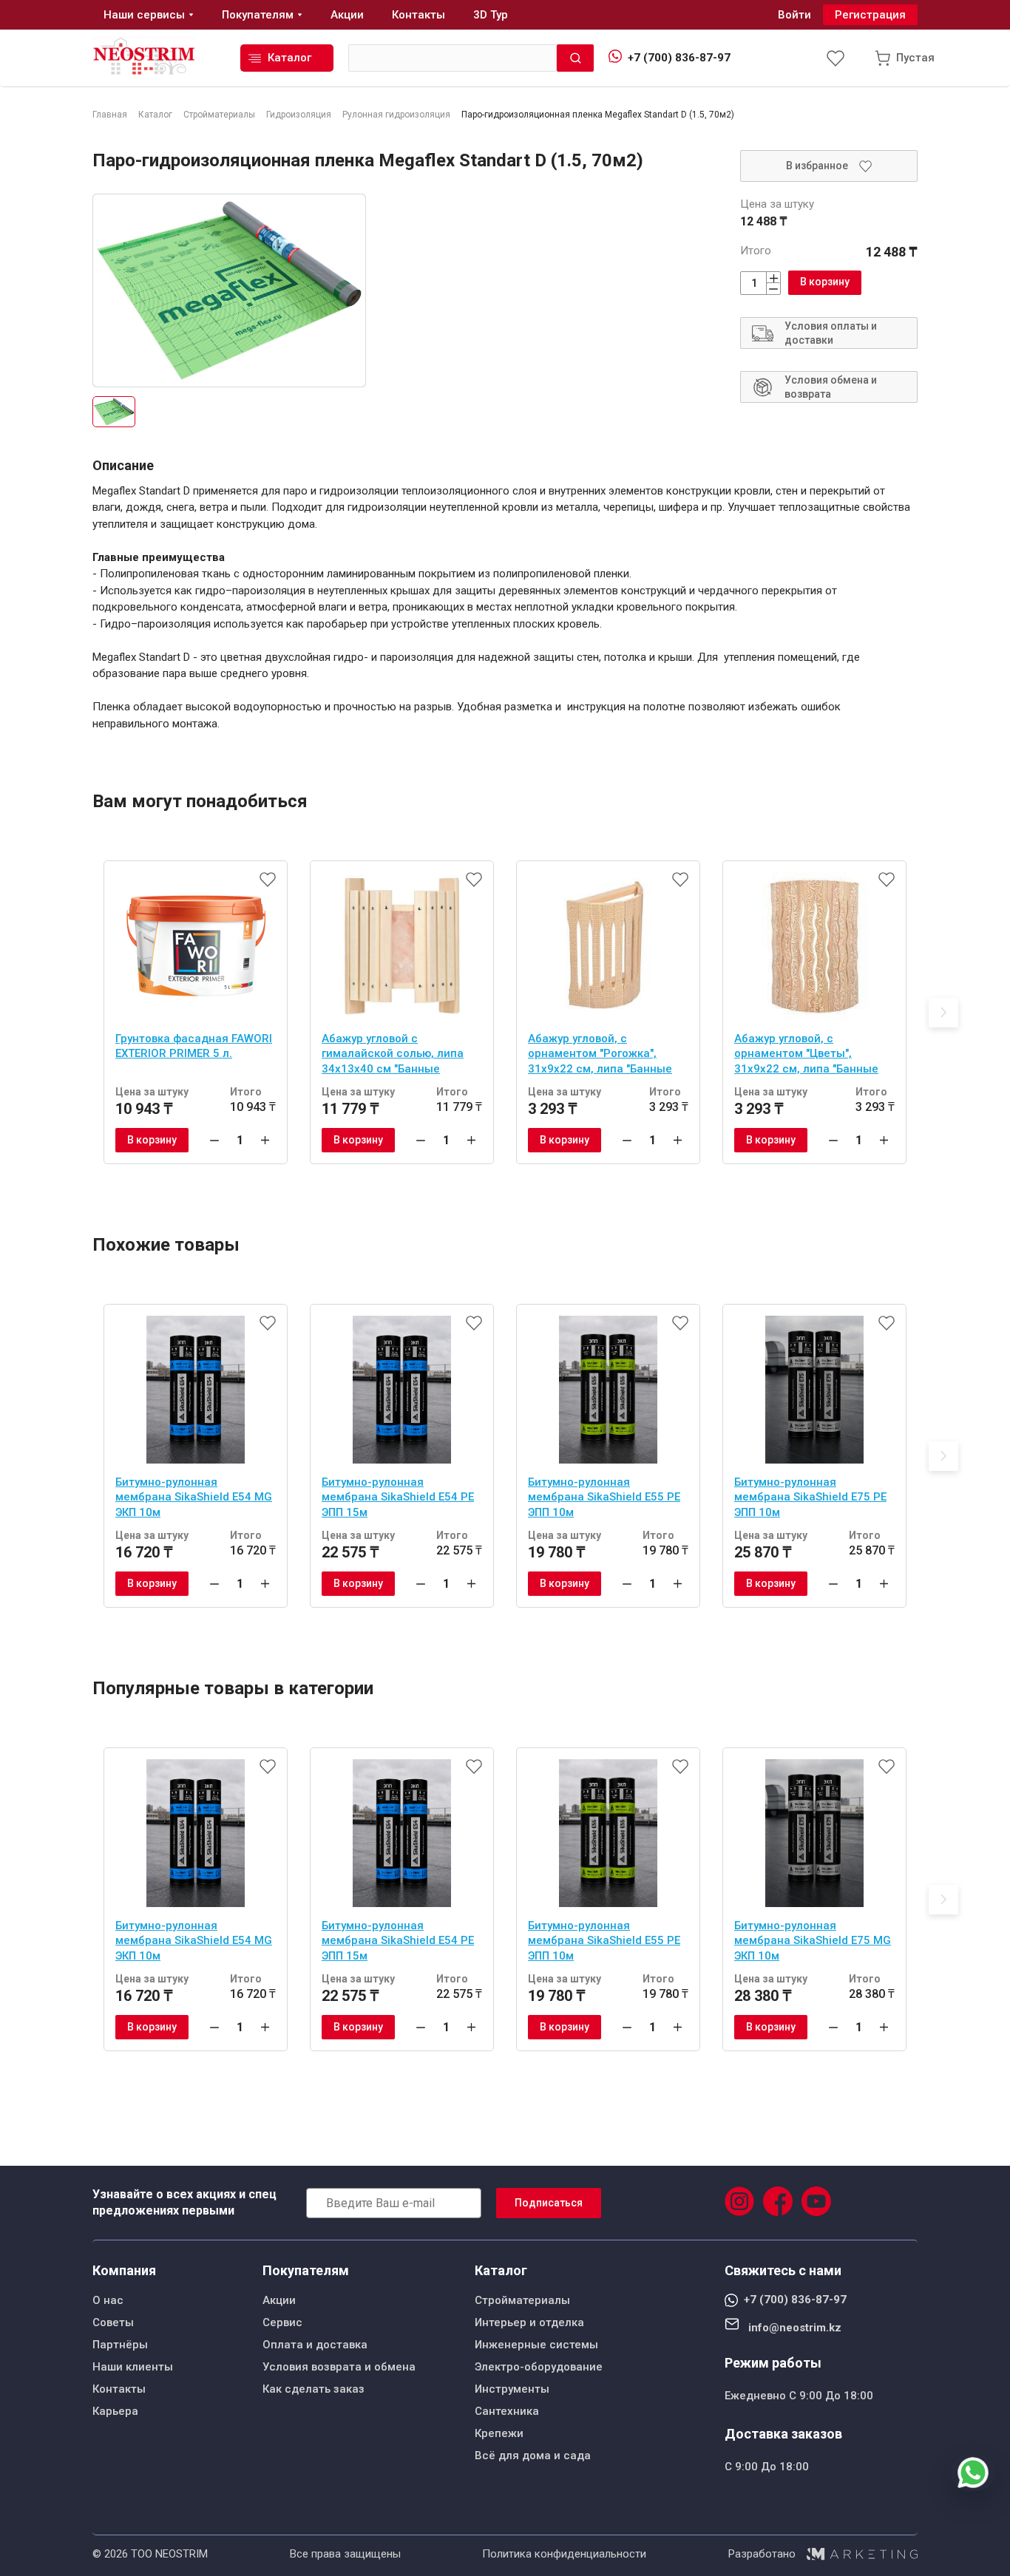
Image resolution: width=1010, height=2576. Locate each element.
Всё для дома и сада (533, 2456)
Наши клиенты (133, 2367)
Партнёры (120, 2345)
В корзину (825, 282)
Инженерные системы (536, 2345)
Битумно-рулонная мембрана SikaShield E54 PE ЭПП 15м (398, 1497)
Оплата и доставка (315, 2345)
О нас (108, 2300)
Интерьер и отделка (529, 2322)
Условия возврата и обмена (339, 2367)
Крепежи (499, 2433)
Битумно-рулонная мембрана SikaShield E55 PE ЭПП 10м (604, 1497)
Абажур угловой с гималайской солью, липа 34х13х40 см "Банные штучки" (393, 1056)
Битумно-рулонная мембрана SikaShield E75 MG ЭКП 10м (813, 1941)
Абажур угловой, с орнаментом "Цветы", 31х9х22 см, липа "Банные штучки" (806, 1056)
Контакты (119, 2389)
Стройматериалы (522, 2300)
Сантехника (507, 2411)
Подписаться (549, 2203)
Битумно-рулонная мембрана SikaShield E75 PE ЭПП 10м (810, 1497)
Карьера (115, 2411)
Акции (279, 2300)
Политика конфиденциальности (564, 2554)
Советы (113, 2322)
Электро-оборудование (539, 2367)
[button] (943, 1013)
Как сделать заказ (313, 2389)
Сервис (282, 2322)
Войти (794, 15)
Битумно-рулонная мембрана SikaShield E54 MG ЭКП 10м (194, 1497)
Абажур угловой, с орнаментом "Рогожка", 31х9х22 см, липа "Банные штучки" (600, 1056)
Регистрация (870, 15)
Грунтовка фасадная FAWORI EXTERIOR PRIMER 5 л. (194, 1046)
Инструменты (512, 2389)
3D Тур (491, 15)
